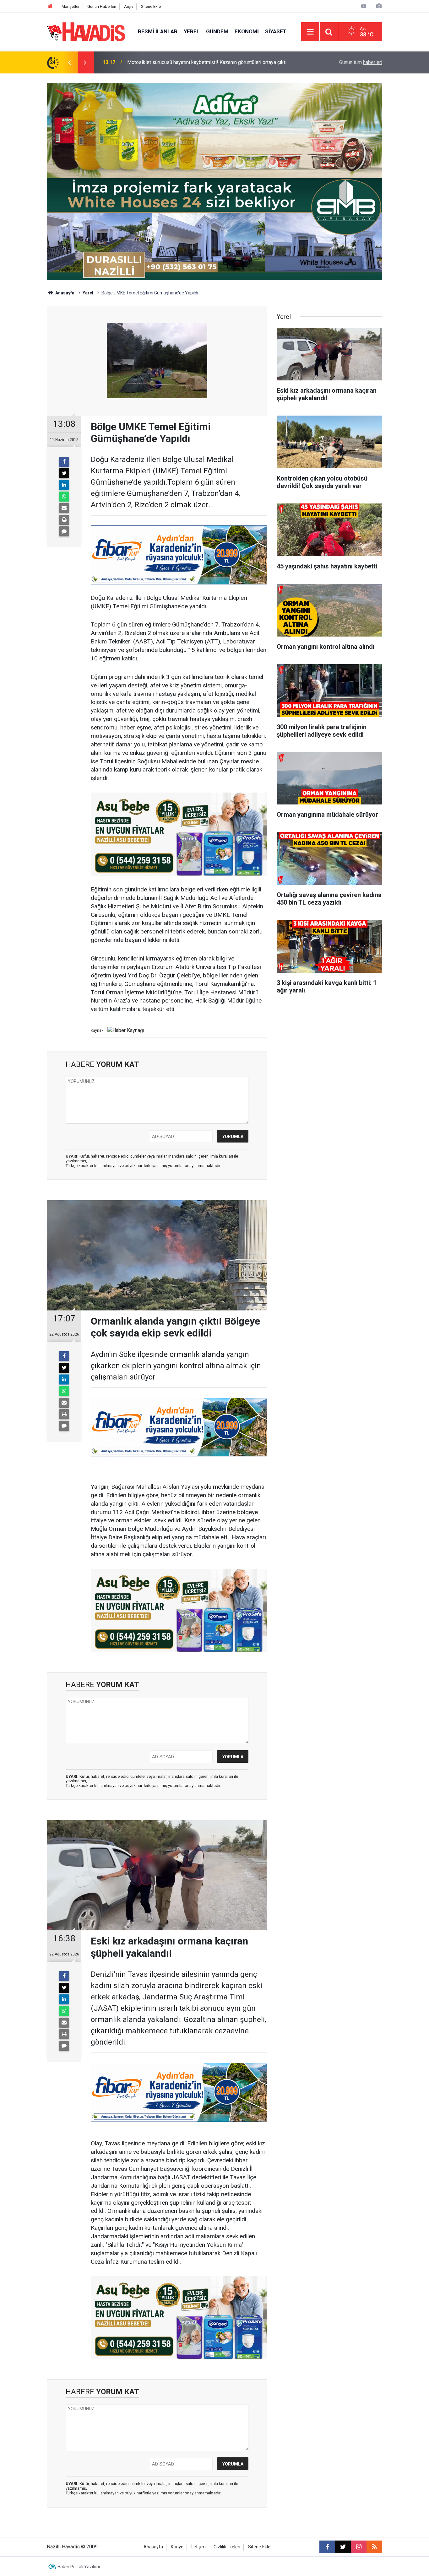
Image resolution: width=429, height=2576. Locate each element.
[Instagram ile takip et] (359, 2547)
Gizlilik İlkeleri (227, 2547)
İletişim (198, 2547)
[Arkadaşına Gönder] (64, 508)
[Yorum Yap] (64, 531)
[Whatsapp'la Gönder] (64, 497)
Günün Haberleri (102, 6)
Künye (177, 2547)
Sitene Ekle (151, 6)
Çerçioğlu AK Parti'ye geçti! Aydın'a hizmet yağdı (180, 62)
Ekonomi (247, 31)
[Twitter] (64, 473)
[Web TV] (364, 6)
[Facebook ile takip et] (327, 2547)
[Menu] (310, 32)
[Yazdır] (64, 520)
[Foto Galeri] (379, 6)
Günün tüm (361, 62)
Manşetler (71, 6)
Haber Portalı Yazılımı (79, 2567)
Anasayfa (64, 293)
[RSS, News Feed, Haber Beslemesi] (374, 2547)
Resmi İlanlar (158, 31)
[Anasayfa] (50, 6)
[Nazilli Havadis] (86, 31)
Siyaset (276, 31)
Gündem (217, 31)
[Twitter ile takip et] (343, 2547)
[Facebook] (64, 462)
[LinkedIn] (64, 485)
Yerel (192, 31)
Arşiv (129, 6)
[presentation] (69, 62)
